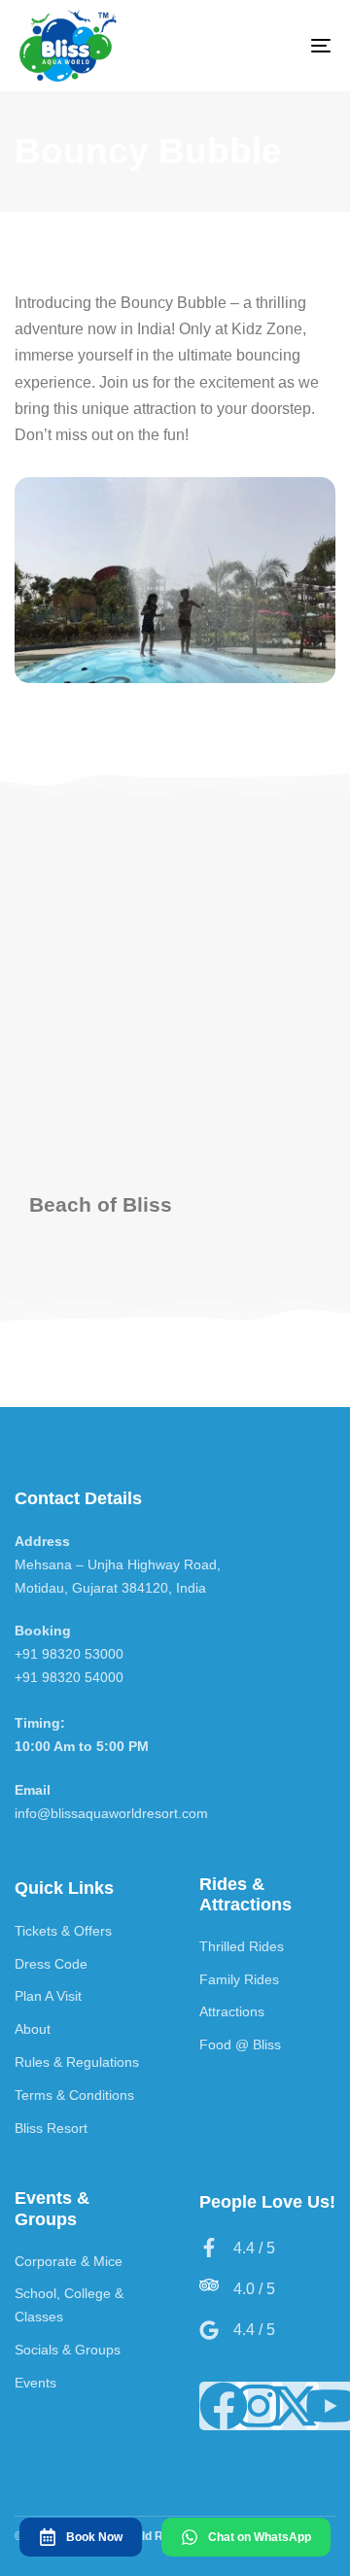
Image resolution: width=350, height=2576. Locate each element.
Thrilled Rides (242, 1946)
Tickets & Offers (63, 1931)
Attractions (232, 2011)
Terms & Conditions (74, 2095)
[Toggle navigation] (279, 46)
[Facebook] (224, 2406)
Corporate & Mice (69, 2261)
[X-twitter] (295, 2406)
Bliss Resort (51, 2128)
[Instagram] (259, 2406)
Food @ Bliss (240, 2044)
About (33, 2029)
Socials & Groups (68, 2350)
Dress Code (51, 1964)
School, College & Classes (69, 2305)
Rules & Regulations (77, 2062)
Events (35, 2383)
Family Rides (239, 1979)
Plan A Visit (48, 1996)
